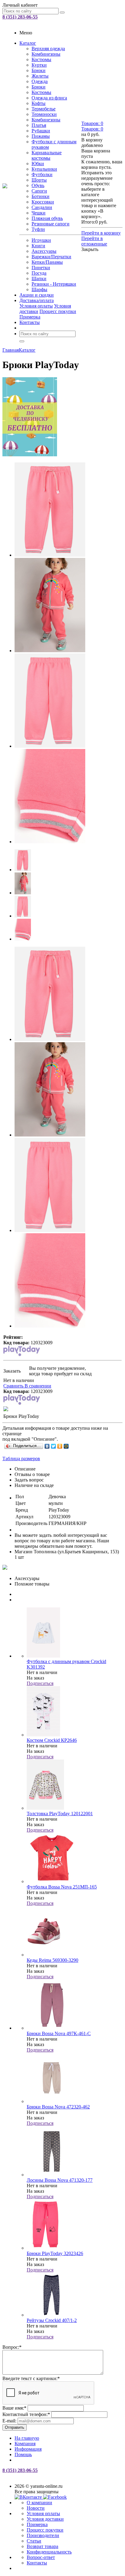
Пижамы (41, 136)
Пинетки (41, 268)
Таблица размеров (21, 1459)
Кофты (39, 103)
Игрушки (41, 240)
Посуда (39, 273)
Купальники (44, 169)
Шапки (39, 278)
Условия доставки (45, 2519)
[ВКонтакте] (47, 1446)
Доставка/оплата (37, 300)
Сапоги (39, 191)
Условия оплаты (36, 306)
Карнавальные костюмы (47, 155)
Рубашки (41, 131)
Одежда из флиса (49, 98)
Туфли (38, 229)
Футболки (42, 174)
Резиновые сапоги (51, 224)
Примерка (30, 317)
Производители (43, 2535)
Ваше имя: (14, 2408)
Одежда (40, 81)
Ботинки (41, 196)
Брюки (39, 70)
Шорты (39, 180)
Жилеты (40, 76)
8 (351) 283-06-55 (20, 17)
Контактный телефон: (26, 2414)
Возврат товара (42, 2546)
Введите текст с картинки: (31, 2378)
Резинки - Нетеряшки (54, 284)
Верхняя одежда (48, 49)
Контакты (30, 322)
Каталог (28, 43)
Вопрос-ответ (41, 2557)
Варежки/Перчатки (51, 257)
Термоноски (44, 114)
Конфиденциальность (49, 2552)
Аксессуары (44, 251)
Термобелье (44, 109)
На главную (27, 2438)
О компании (39, 2503)
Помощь (23, 2454)
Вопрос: (12, 2347)
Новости (36, 2508)
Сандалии (42, 207)
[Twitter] (54, 1446)
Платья (39, 125)
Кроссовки (43, 202)
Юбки (38, 164)
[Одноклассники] (60, 1446)
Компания (25, 2444)
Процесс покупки (58, 311)
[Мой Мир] (66, 1446)
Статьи (34, 2541)
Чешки (39, 213)
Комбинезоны (46, 54)
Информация (28, 2449)
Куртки (39, 65)
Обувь (38, 185)
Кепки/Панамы (47, 262)
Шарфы (39, 289)
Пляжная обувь (47, 218)
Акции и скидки (37, 295)
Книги (38, 246)
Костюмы (41, 59)
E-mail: (9, 2421)
